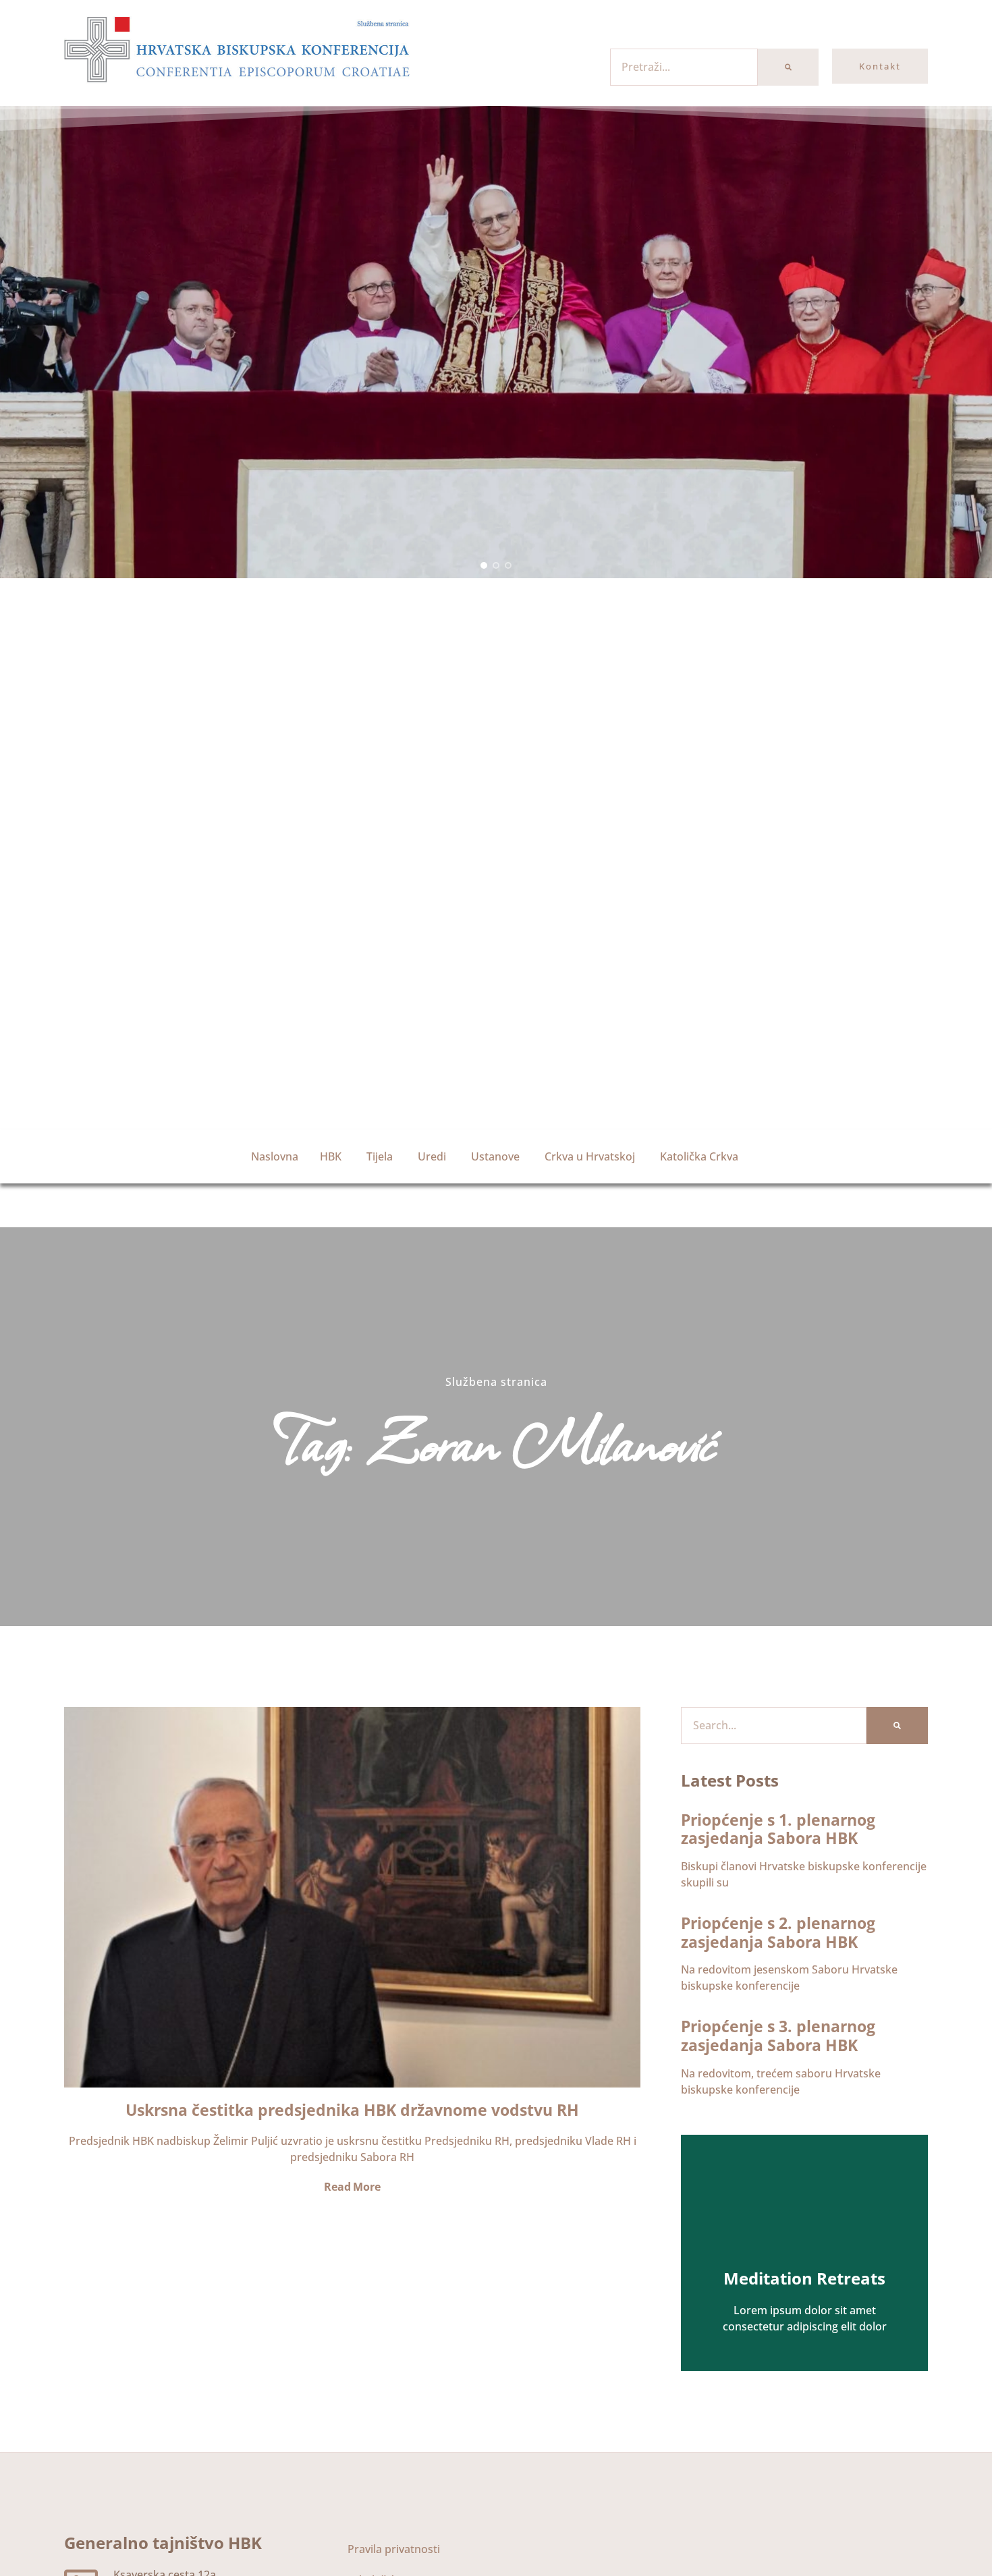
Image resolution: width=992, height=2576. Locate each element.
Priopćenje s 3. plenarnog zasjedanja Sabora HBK (778, 2036)
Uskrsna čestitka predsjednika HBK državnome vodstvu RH (352, 2110)
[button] (484, 565)
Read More (352, 2187)
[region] (496, 342)
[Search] (788, 67)
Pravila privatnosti (394, 2549)
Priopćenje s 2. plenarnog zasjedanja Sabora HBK (778, 1932)
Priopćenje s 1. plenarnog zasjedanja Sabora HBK (778, 1829)
